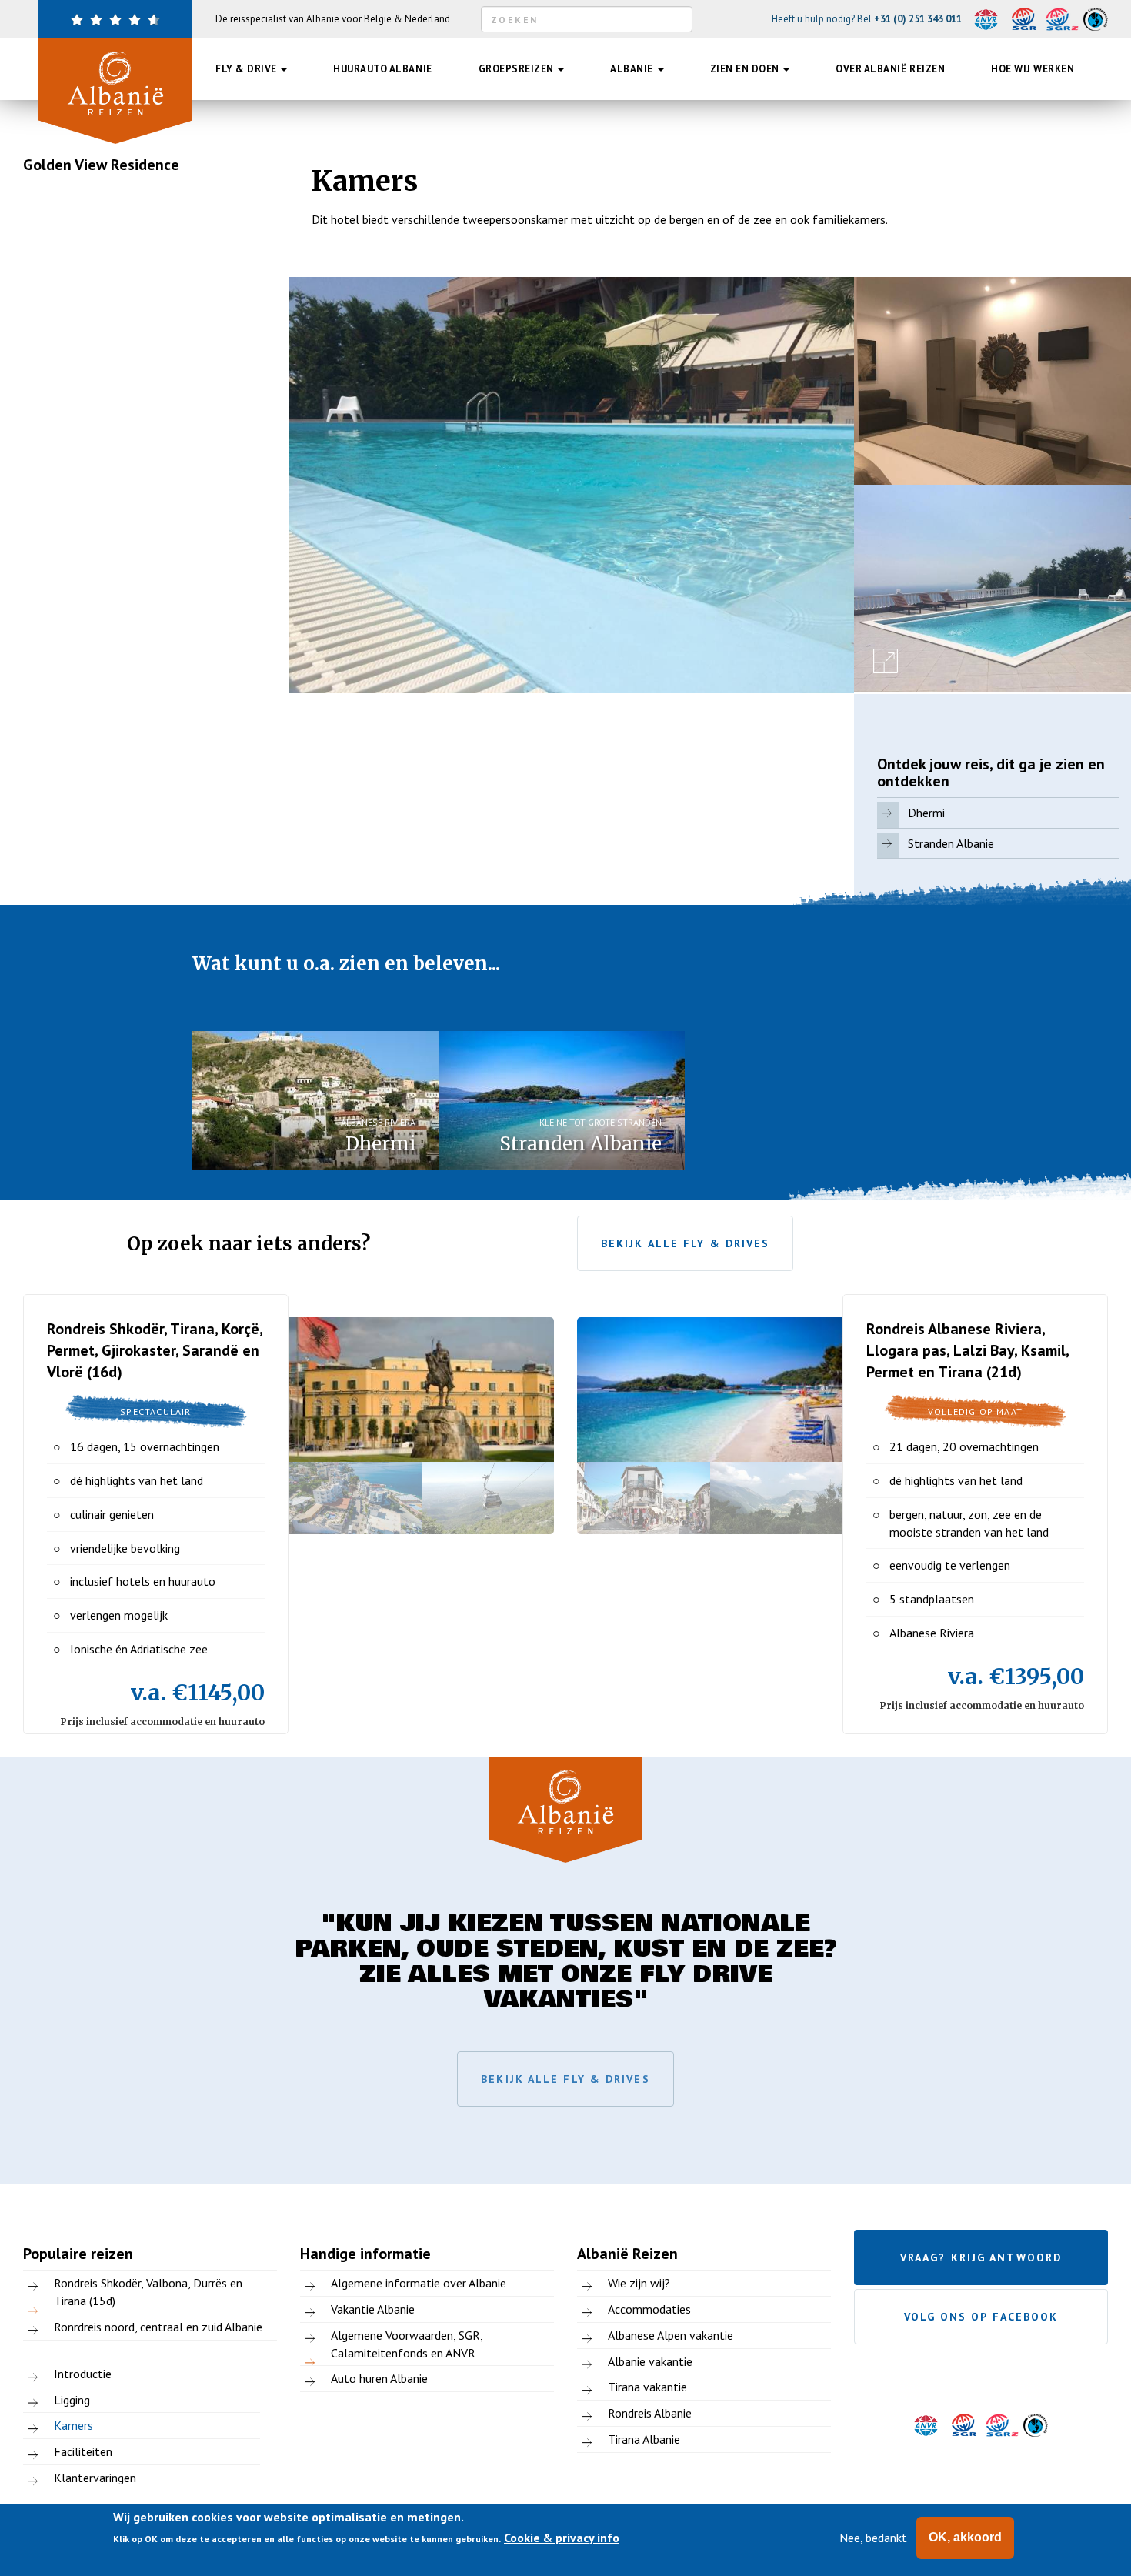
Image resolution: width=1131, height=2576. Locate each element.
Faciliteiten (83, 2451)
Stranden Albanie (951, 843)
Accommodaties (649, 2309)
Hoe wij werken (1033, 69)
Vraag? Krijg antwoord (981, 2257)
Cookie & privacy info (562, 2538)
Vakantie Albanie (373, 2309)
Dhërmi (926, 813)
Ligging (72, 2400)
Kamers (73, 2425)
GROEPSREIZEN (518, 69)
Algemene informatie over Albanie (419, 2283)
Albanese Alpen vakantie (671, 2335)
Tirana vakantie (647, 2387)
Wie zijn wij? (639, 2283)
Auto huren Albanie (379, 2378)
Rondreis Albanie (650, 2413)
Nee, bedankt (873, 2538)
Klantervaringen (95, 2478)
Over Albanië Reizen (890, 69)
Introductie (83, 2374)
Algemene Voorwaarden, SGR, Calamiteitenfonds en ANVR (407, 2344)
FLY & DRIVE (247, 69)
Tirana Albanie (644, 2439)
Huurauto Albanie (382, 69)
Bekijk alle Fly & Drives (685, 1243)
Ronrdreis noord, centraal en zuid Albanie (158, 2327)
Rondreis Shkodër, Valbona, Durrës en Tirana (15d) (148, 2292)
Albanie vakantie (650, 2361)
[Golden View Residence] (571, 485)
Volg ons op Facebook (981, 2317)
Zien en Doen (746, 69)
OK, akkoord (965, 2537)
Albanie (633, 69)
